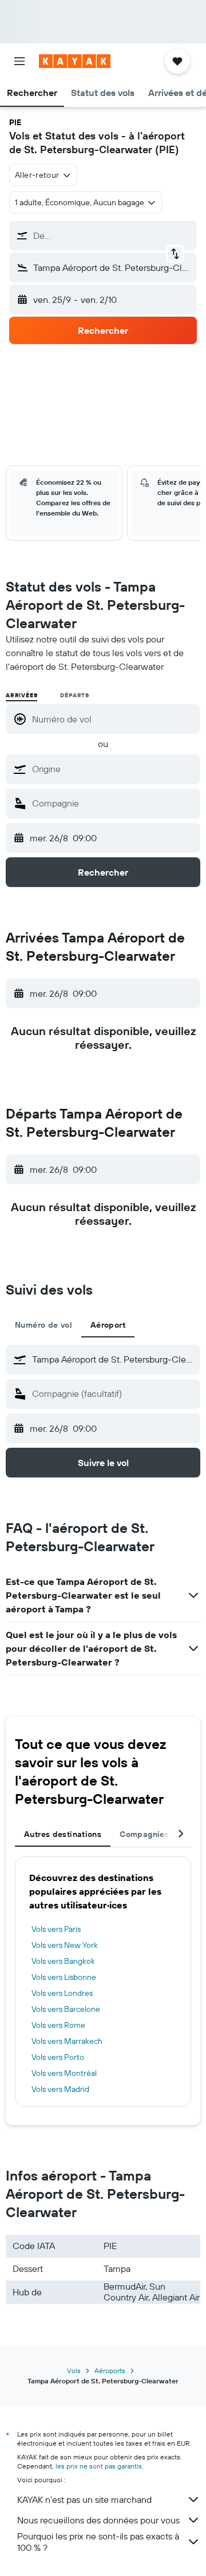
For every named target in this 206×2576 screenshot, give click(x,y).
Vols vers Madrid (60, 2089)
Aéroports (110, 2371)
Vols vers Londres (62, 1993)
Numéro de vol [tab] (43, 1325)
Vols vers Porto (58, 2057)
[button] (19, 61)
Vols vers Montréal (64, 2073)
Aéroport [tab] (108, 1325)
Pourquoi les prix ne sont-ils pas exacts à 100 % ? (98, 2542)
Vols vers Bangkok (63, 1961)
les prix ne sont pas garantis (99, 2466)
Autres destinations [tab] (63, 1834)
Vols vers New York (65, 1945)
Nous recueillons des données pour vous (98, 2520)
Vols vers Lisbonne (64, 1977)
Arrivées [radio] (21, 695)
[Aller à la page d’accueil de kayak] (75, 61)
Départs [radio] (75, 695)
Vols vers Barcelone (66, 2009)
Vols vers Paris (56, 1929)
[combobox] (113, 769)
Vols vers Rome (58, 2025)
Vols (74, 2371)
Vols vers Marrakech (67, 2041)
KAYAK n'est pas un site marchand (84, 2499)
